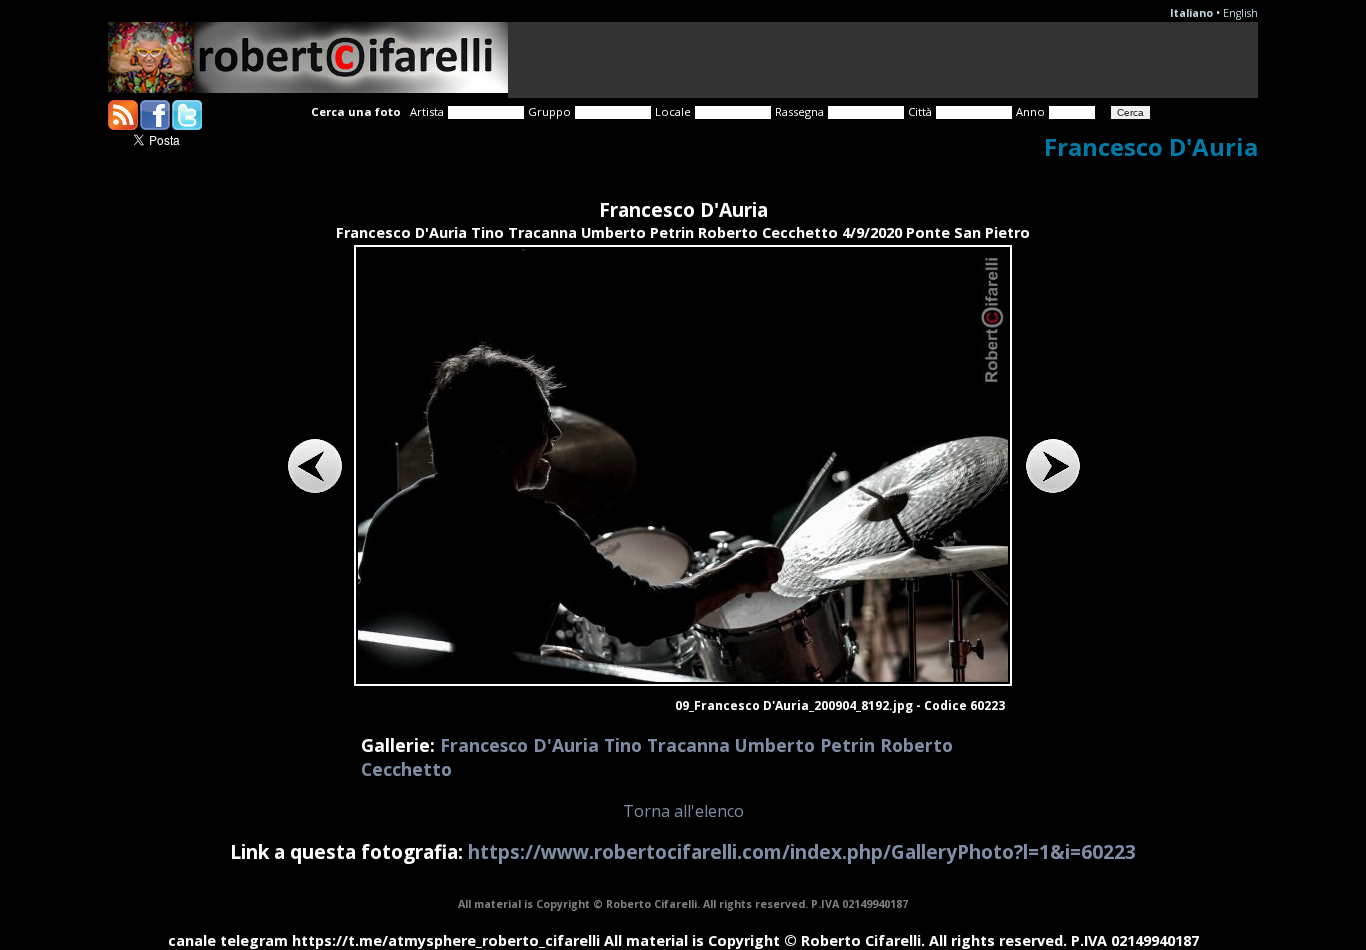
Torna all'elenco (683, 811)
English (1240, 13)
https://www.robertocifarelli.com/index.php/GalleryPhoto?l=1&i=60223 (802, 851)
